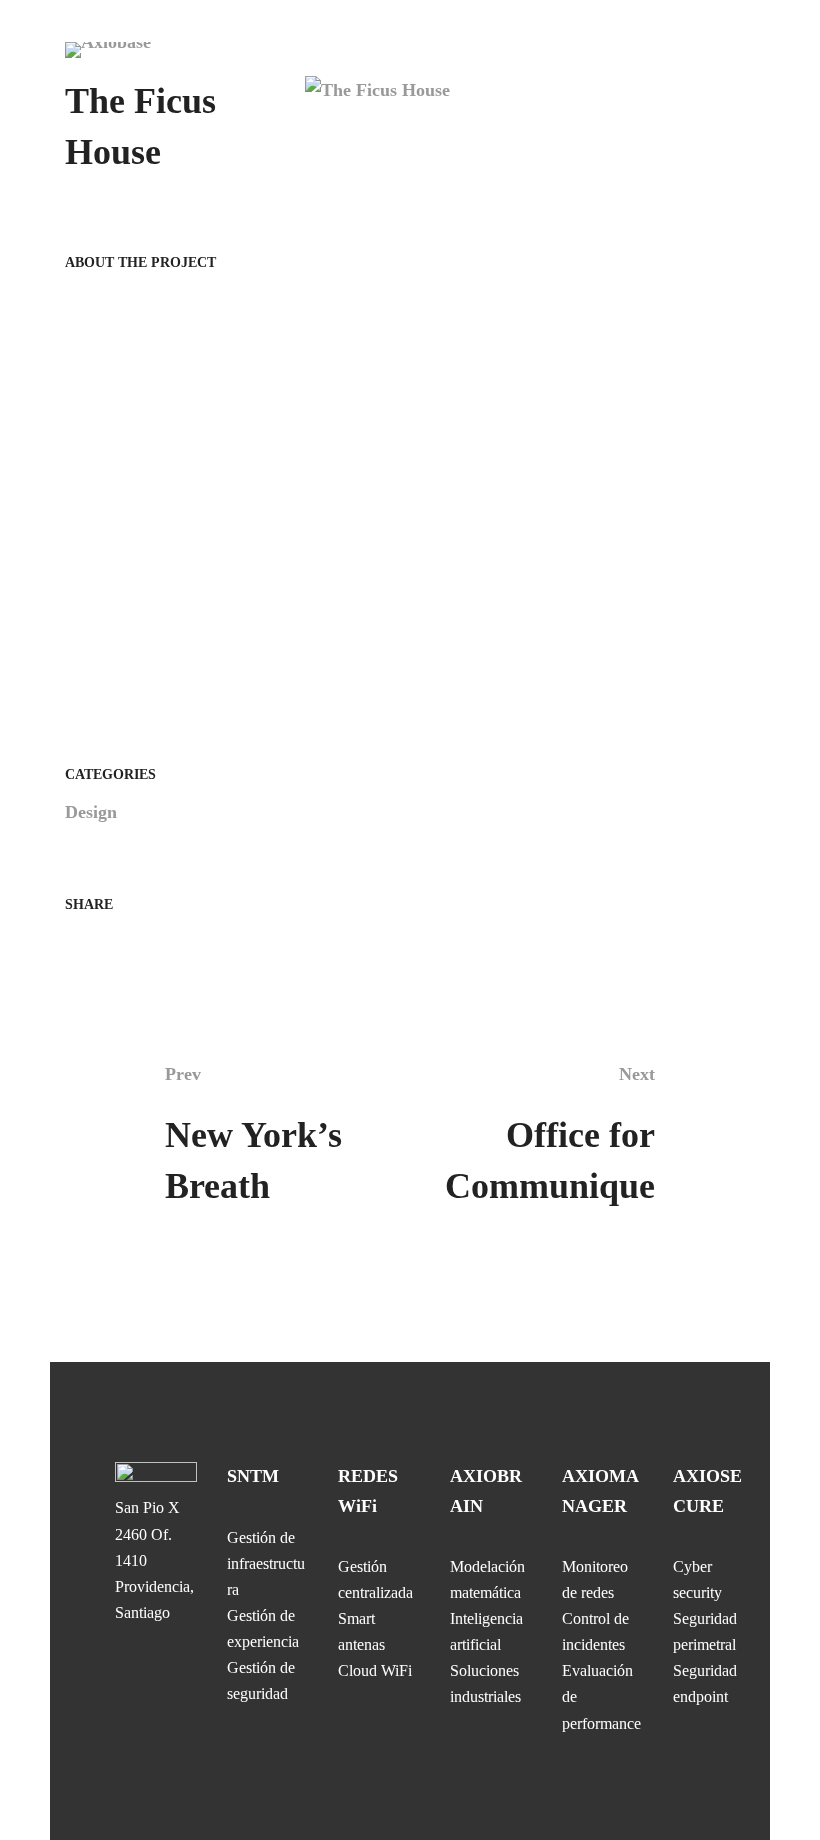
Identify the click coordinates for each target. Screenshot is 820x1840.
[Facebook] (71, 945)
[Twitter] (104, 945)
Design (91, 812)
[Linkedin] (137, 945)
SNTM (253, 1476)
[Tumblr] (170, 945)
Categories (110, 774)
